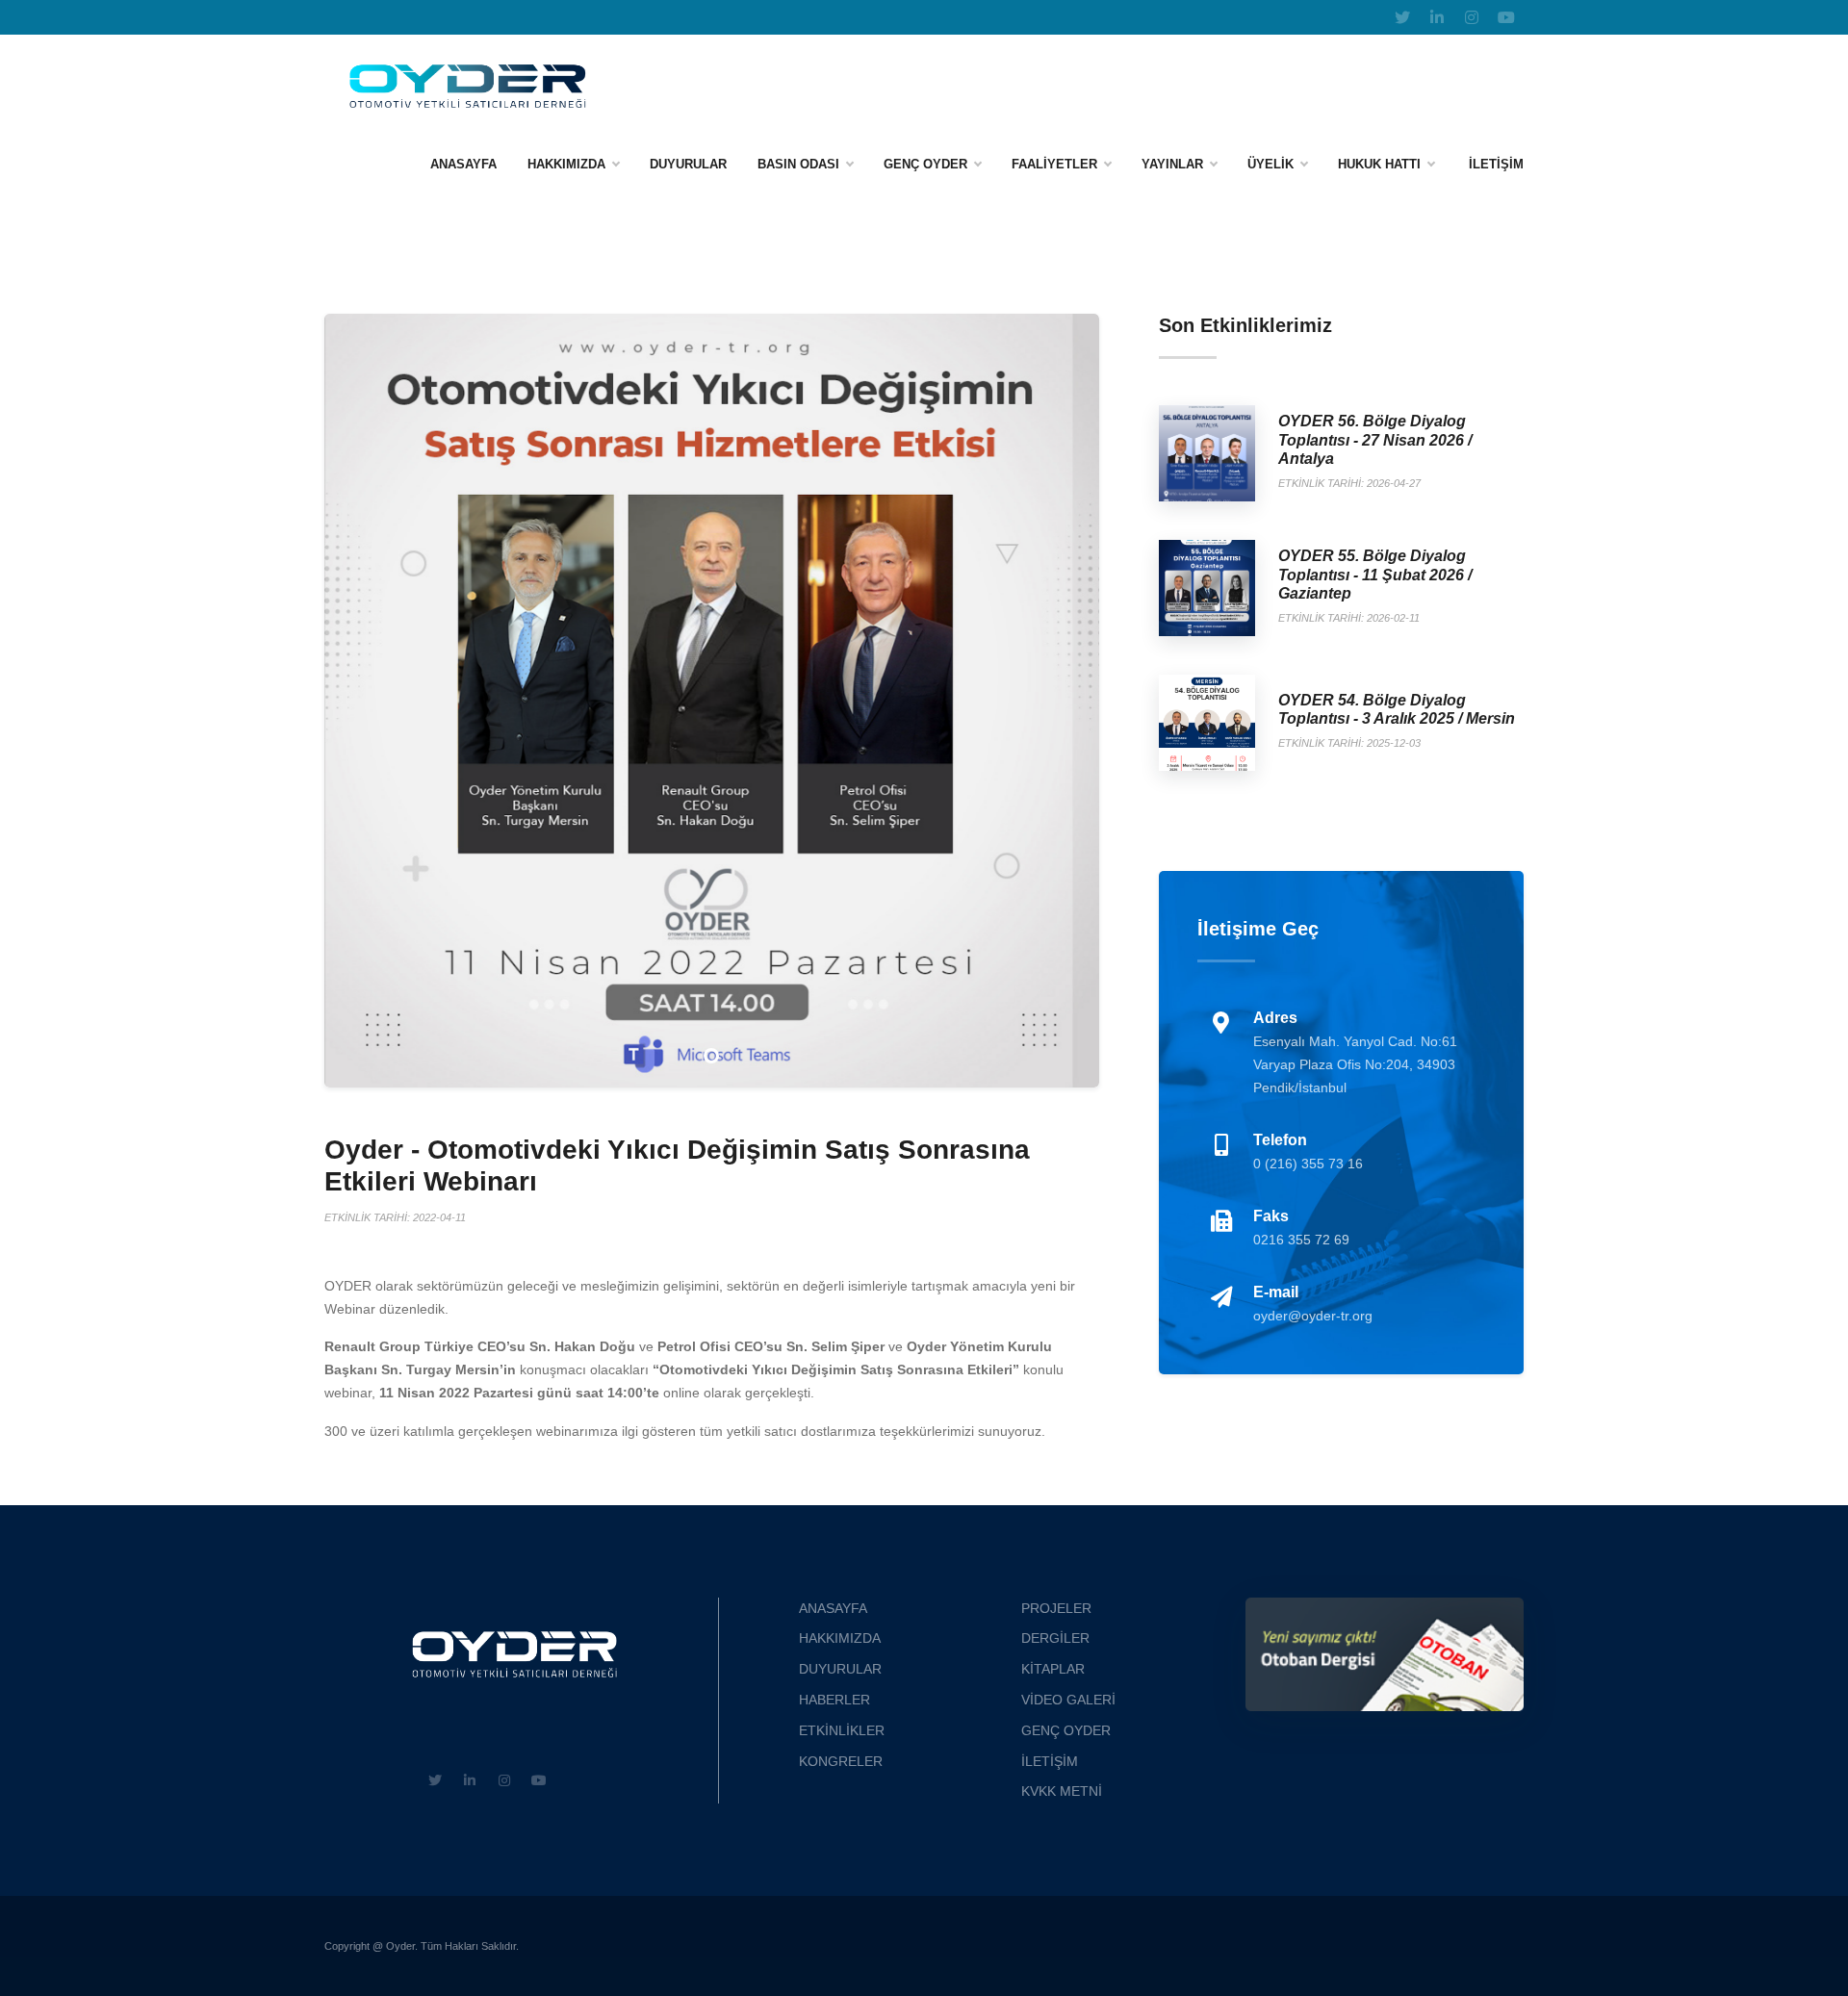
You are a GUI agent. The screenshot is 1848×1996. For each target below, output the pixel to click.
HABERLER (834, 1700)
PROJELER (1056, 1608)
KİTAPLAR (1053, 1669)
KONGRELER (841, 1761)
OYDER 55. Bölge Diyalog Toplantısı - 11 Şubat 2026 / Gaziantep (1375, 574)
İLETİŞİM (1496, 164)
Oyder (400, 1946)
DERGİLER (1055, 1638)
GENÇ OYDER (925, 164)
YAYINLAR (1172, 164)
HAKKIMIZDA (566, 164)
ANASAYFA (463, 164)
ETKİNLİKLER (842, 1730)
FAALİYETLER (1054, 164)
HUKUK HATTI (1379, 164)
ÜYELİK (1270, 164)
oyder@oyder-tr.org (1313, 1316)
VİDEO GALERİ (1068, 1700)
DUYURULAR (840, 1669)
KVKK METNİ (1062, 1791)
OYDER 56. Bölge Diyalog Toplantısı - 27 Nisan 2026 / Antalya (1375, 439)
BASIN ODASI (798, 164)
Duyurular (688, 164)
